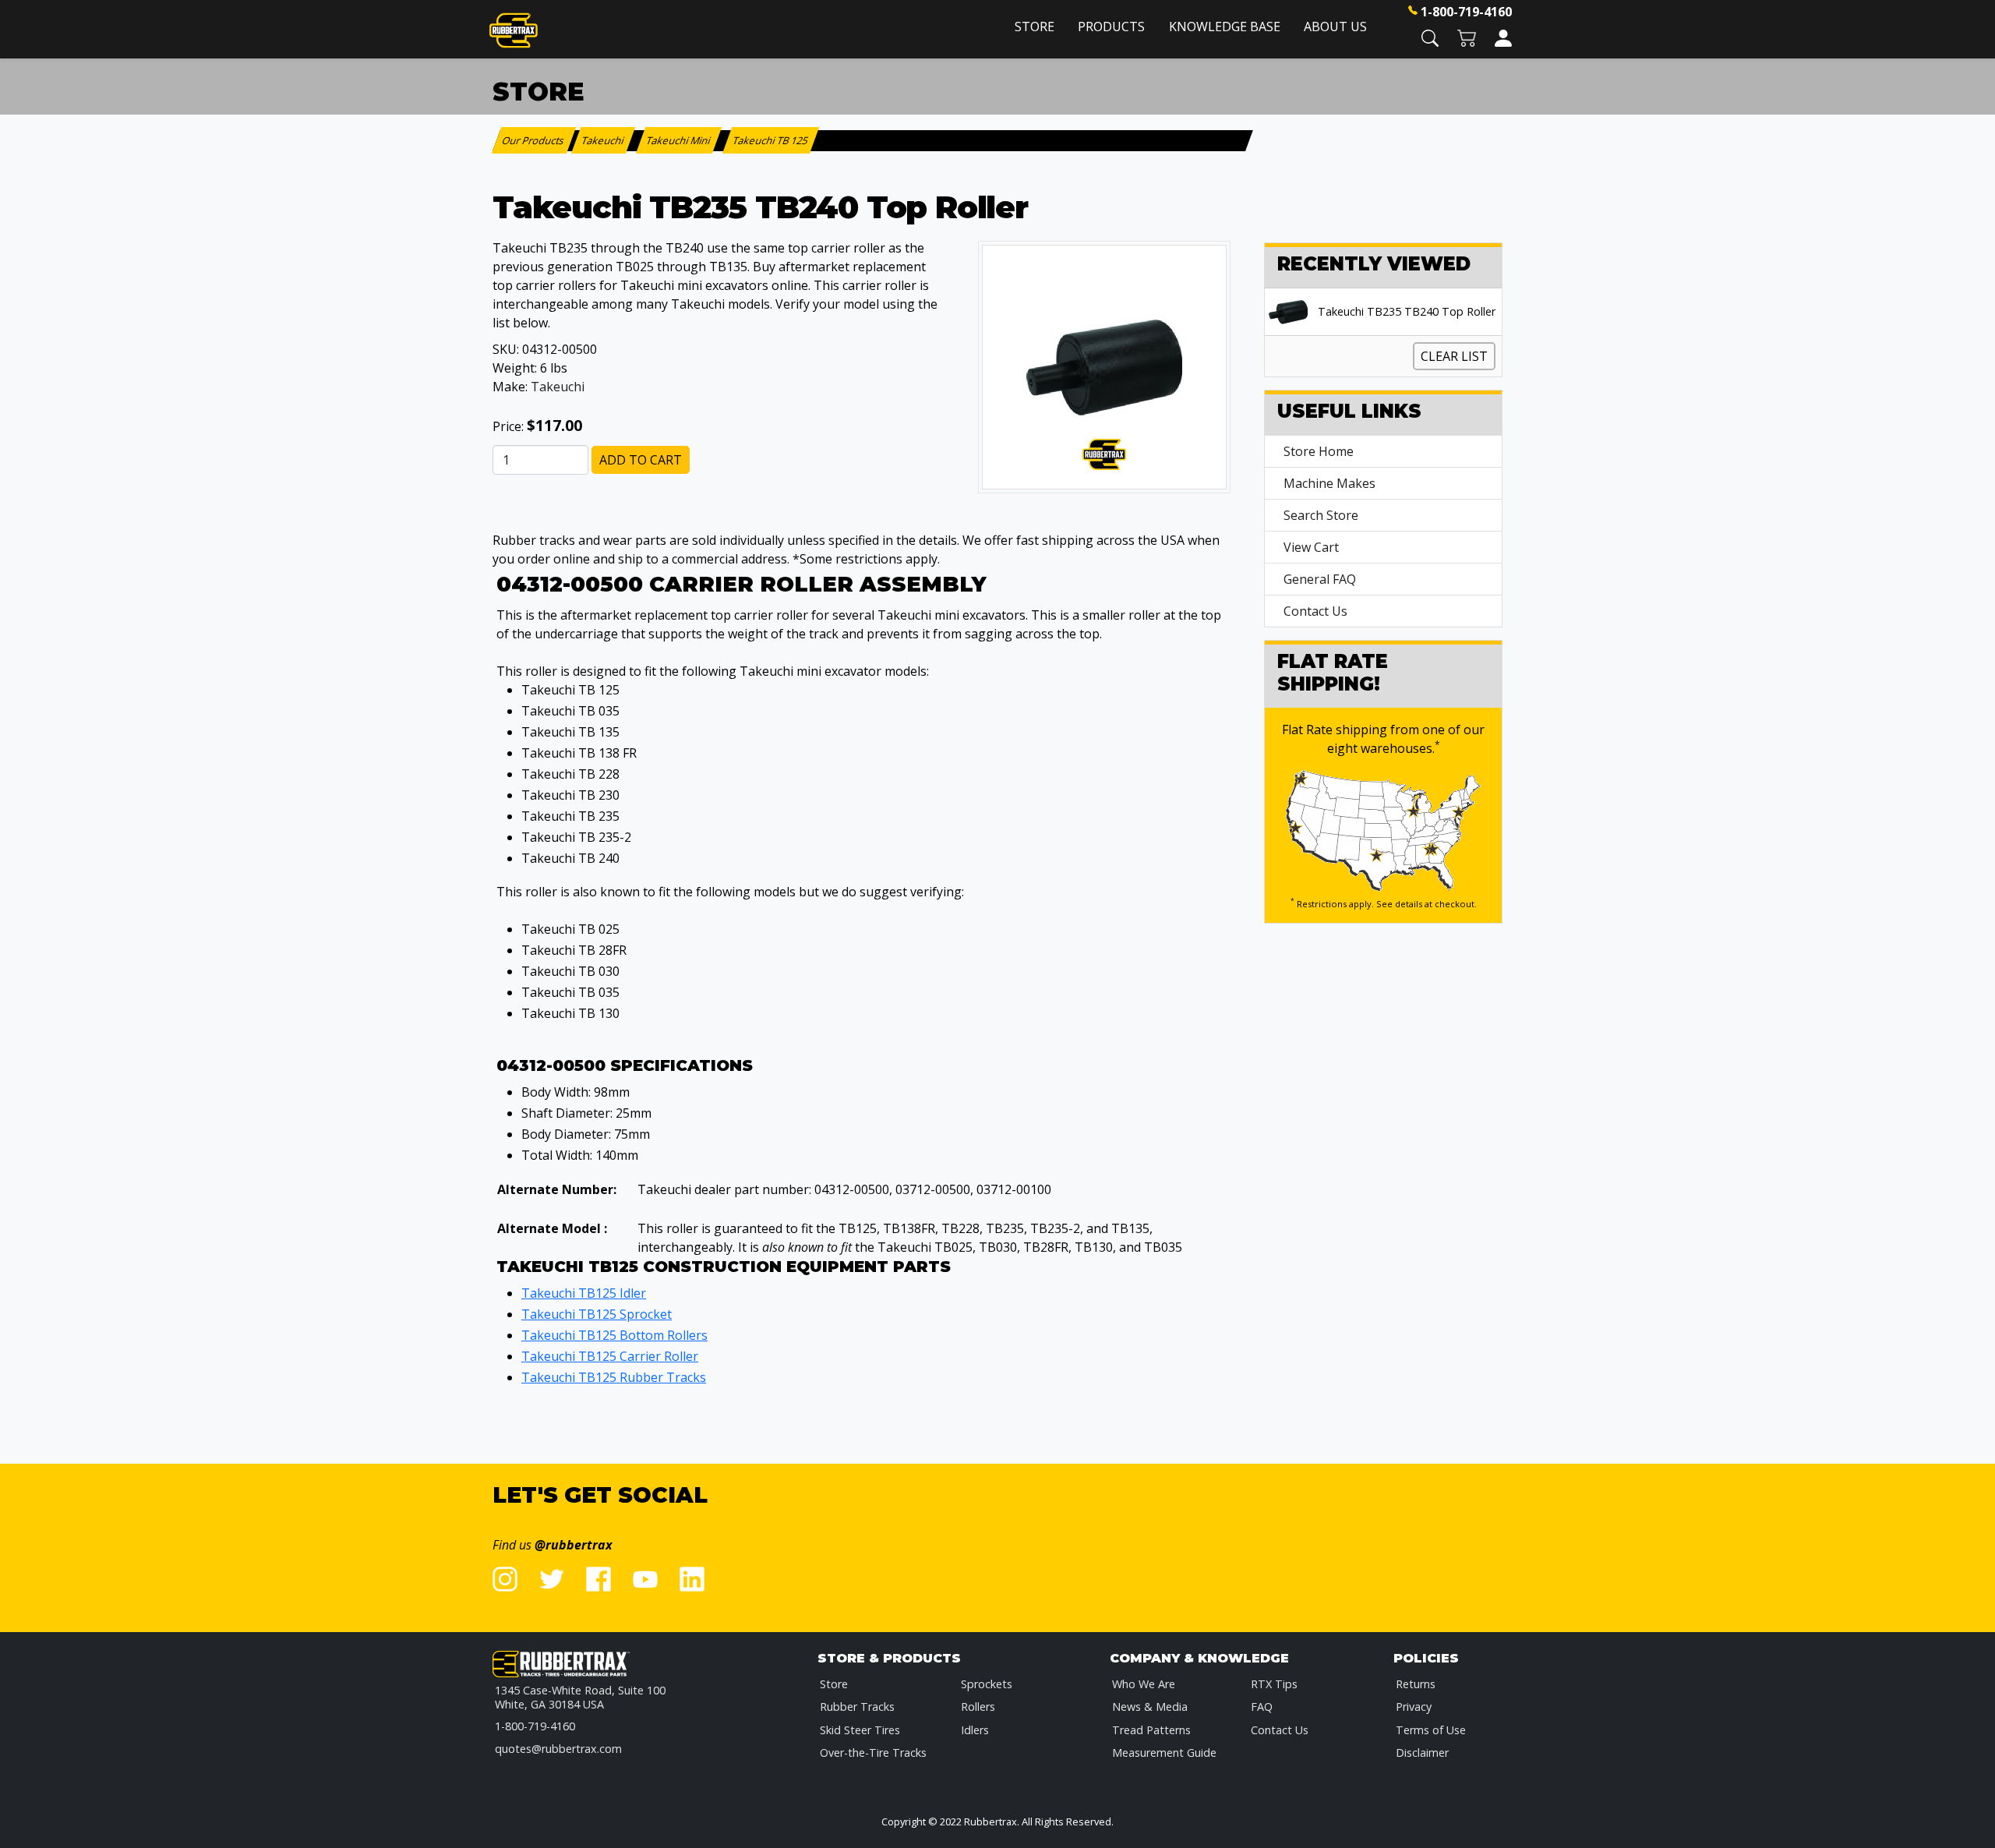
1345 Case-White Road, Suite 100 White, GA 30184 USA (580, 1697)
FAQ (1262, 1707)
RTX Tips (1274, 1684)
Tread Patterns (1151, 1730)
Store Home (1319, 451)
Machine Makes (1329, 483)
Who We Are (1144, 1684)
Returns (1416, 1684)
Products (1111, 27)
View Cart (1311, 547)
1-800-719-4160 (1466, 12)
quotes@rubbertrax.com (558, 1749)
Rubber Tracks (857, 1707)
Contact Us (1315, 611)
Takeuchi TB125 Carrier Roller (610, 1356)
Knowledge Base (1225, 27)
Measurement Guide (1164, 1753)
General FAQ (1320, 579)
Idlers (975, 1730)
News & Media (1150, 1707)
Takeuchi (558, 387)
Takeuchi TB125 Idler (584, 1293)
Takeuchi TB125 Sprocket (597, 1314)
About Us (1335, 27)
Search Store (1321, 515)
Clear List (1454, 356)
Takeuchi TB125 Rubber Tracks (614, 1377)
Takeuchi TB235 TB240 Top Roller (1407, 312)
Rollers (978, 1707)
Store (1035, 27)
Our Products (534, 140)
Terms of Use (1431, 1730)
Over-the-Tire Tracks (873, 1753)
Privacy (1414, 1707)
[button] (1430, 37)
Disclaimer (1422, 1753)
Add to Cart (641, 460)
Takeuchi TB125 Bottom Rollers (614, 1335)
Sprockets (987, 1684)
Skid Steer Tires (860, 1730)
